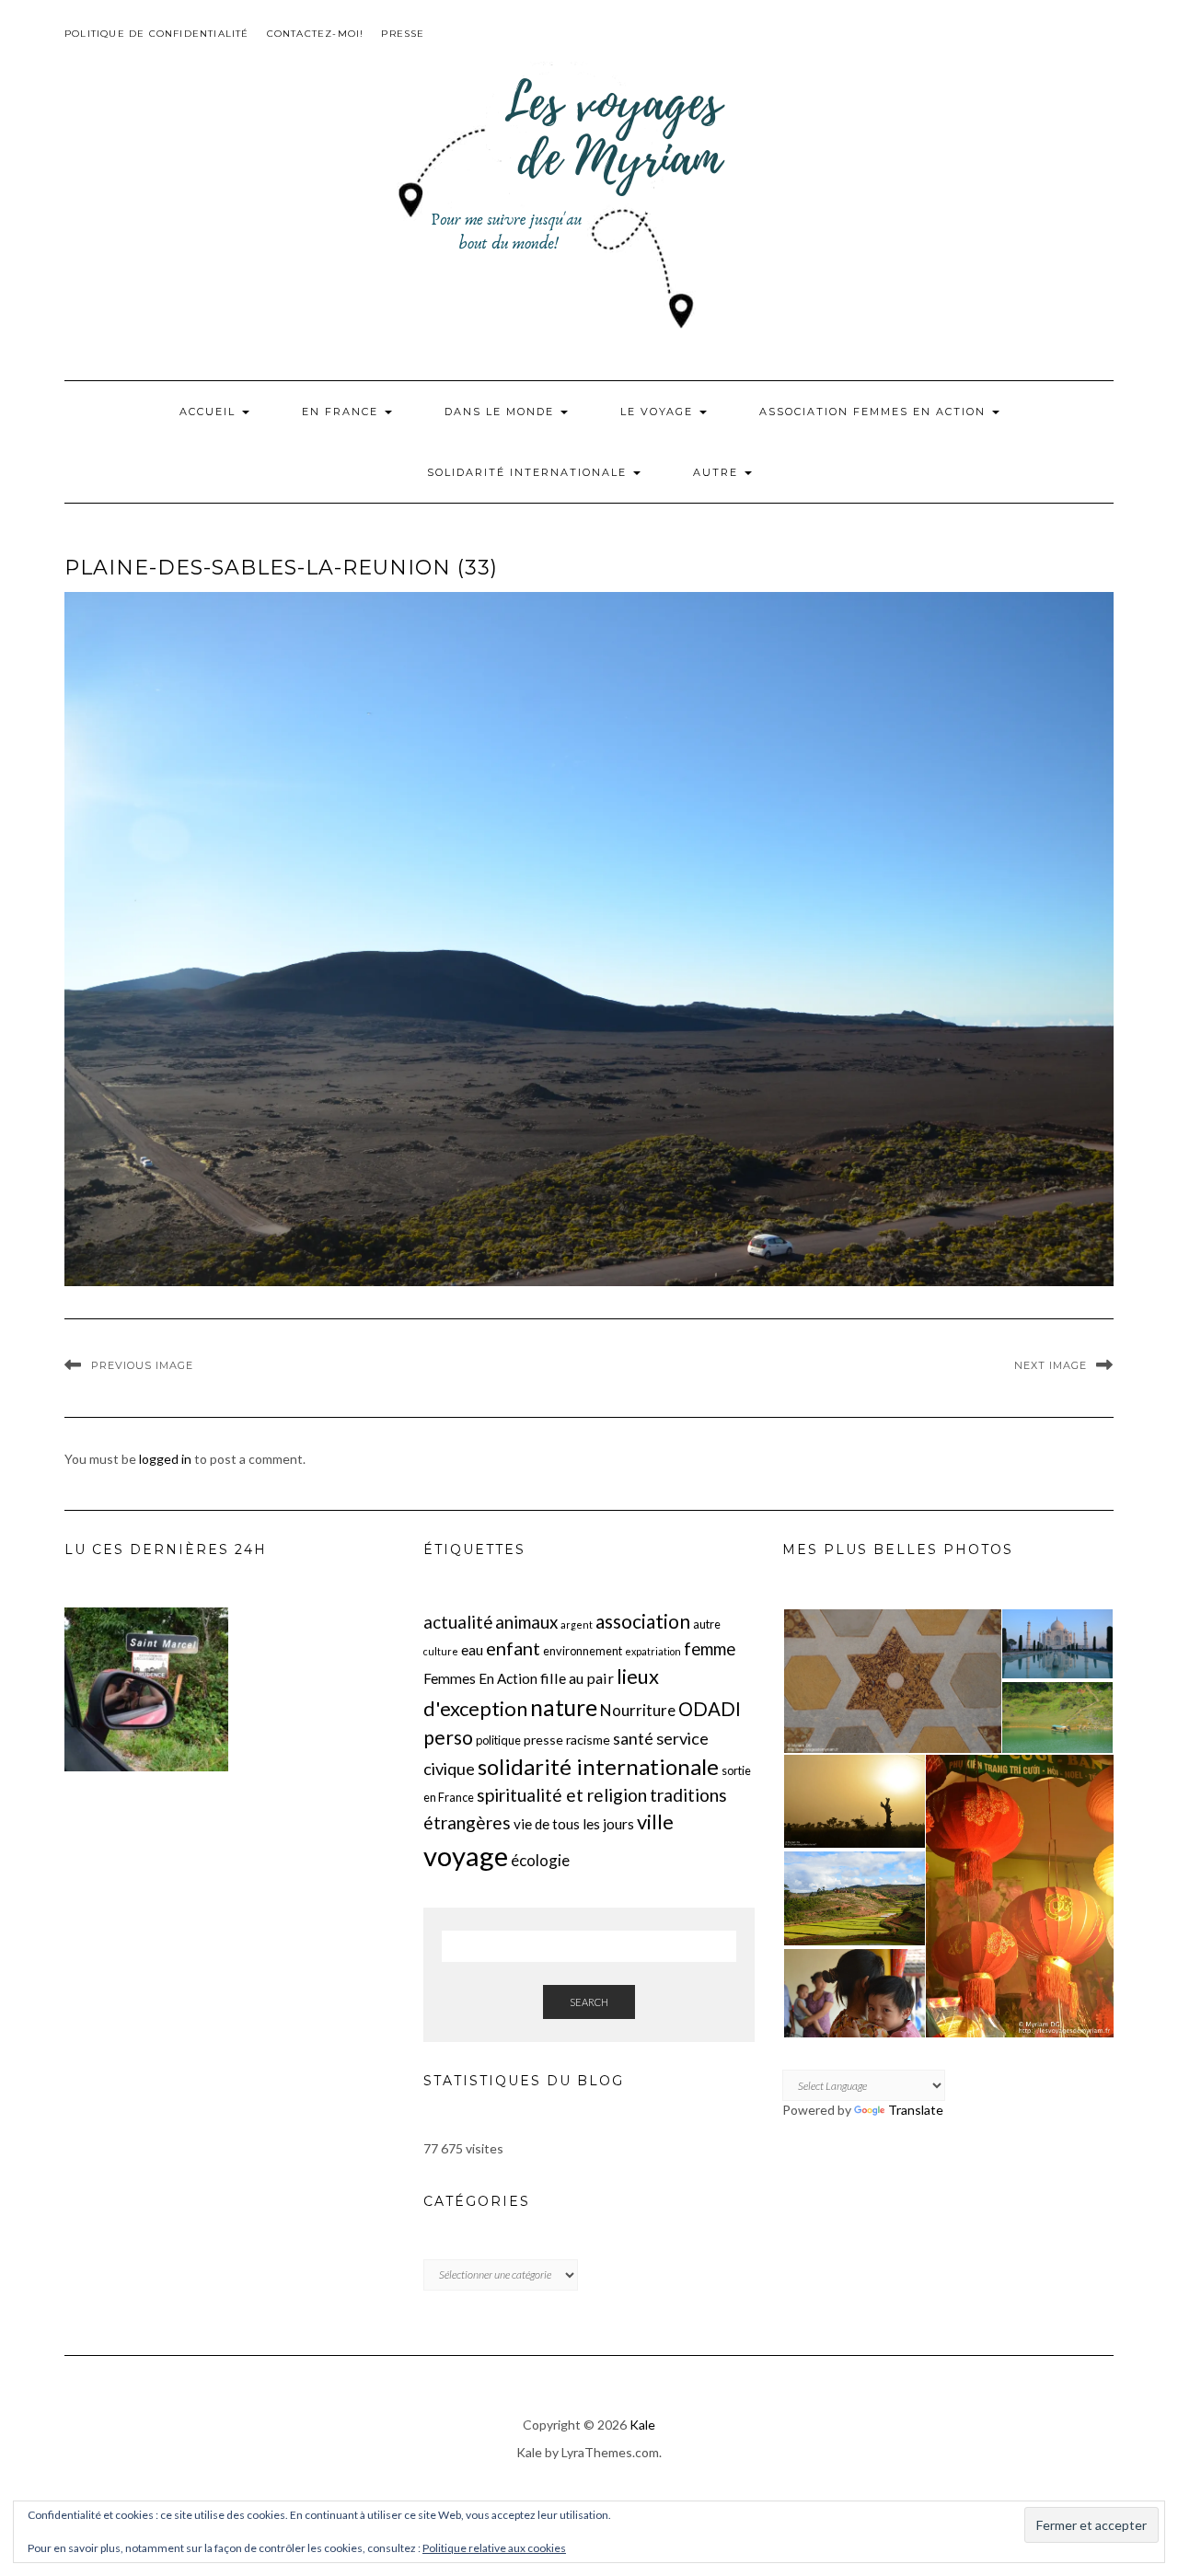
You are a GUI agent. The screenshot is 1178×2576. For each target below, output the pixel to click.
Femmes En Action (480, 1678)
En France (342, 412)
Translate (916, 2110)
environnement (583, 1651)
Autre (718, 472)
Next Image (1051, 1365)
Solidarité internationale (529, 472)
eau (472, 1650)
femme (710, 1649)
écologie (540, 1860)
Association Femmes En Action (875, 412)
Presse (403, 34)
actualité (458, 1622)
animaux (526, 1622)
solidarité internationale (598, 1766)
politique (498, 1740)
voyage (466, 1856)
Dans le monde (502, 412)
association (643, 1621)
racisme (588, 1740)
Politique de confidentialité (157, 34)
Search (589, 2002)
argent (577, 1625)
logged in (165, 1459)
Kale (642, 2425)
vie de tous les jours (574, 1824)
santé (633, 1739)
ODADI (710, 1709)
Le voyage (659, 412)
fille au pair (577, 1678)
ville (655, 1822)
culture (441, 1651)
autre (707, 1624)
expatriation (653, 1651)
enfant (513, 1648)
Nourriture (638, 1710)
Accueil (210, 412)
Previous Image (142, 1365)
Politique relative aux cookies (494, 2548)
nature (564, 1707)
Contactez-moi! (316, 34)
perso (448, 1737)
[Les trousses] (146, 1689)
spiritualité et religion (562, 1795)
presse (543, 1740)
